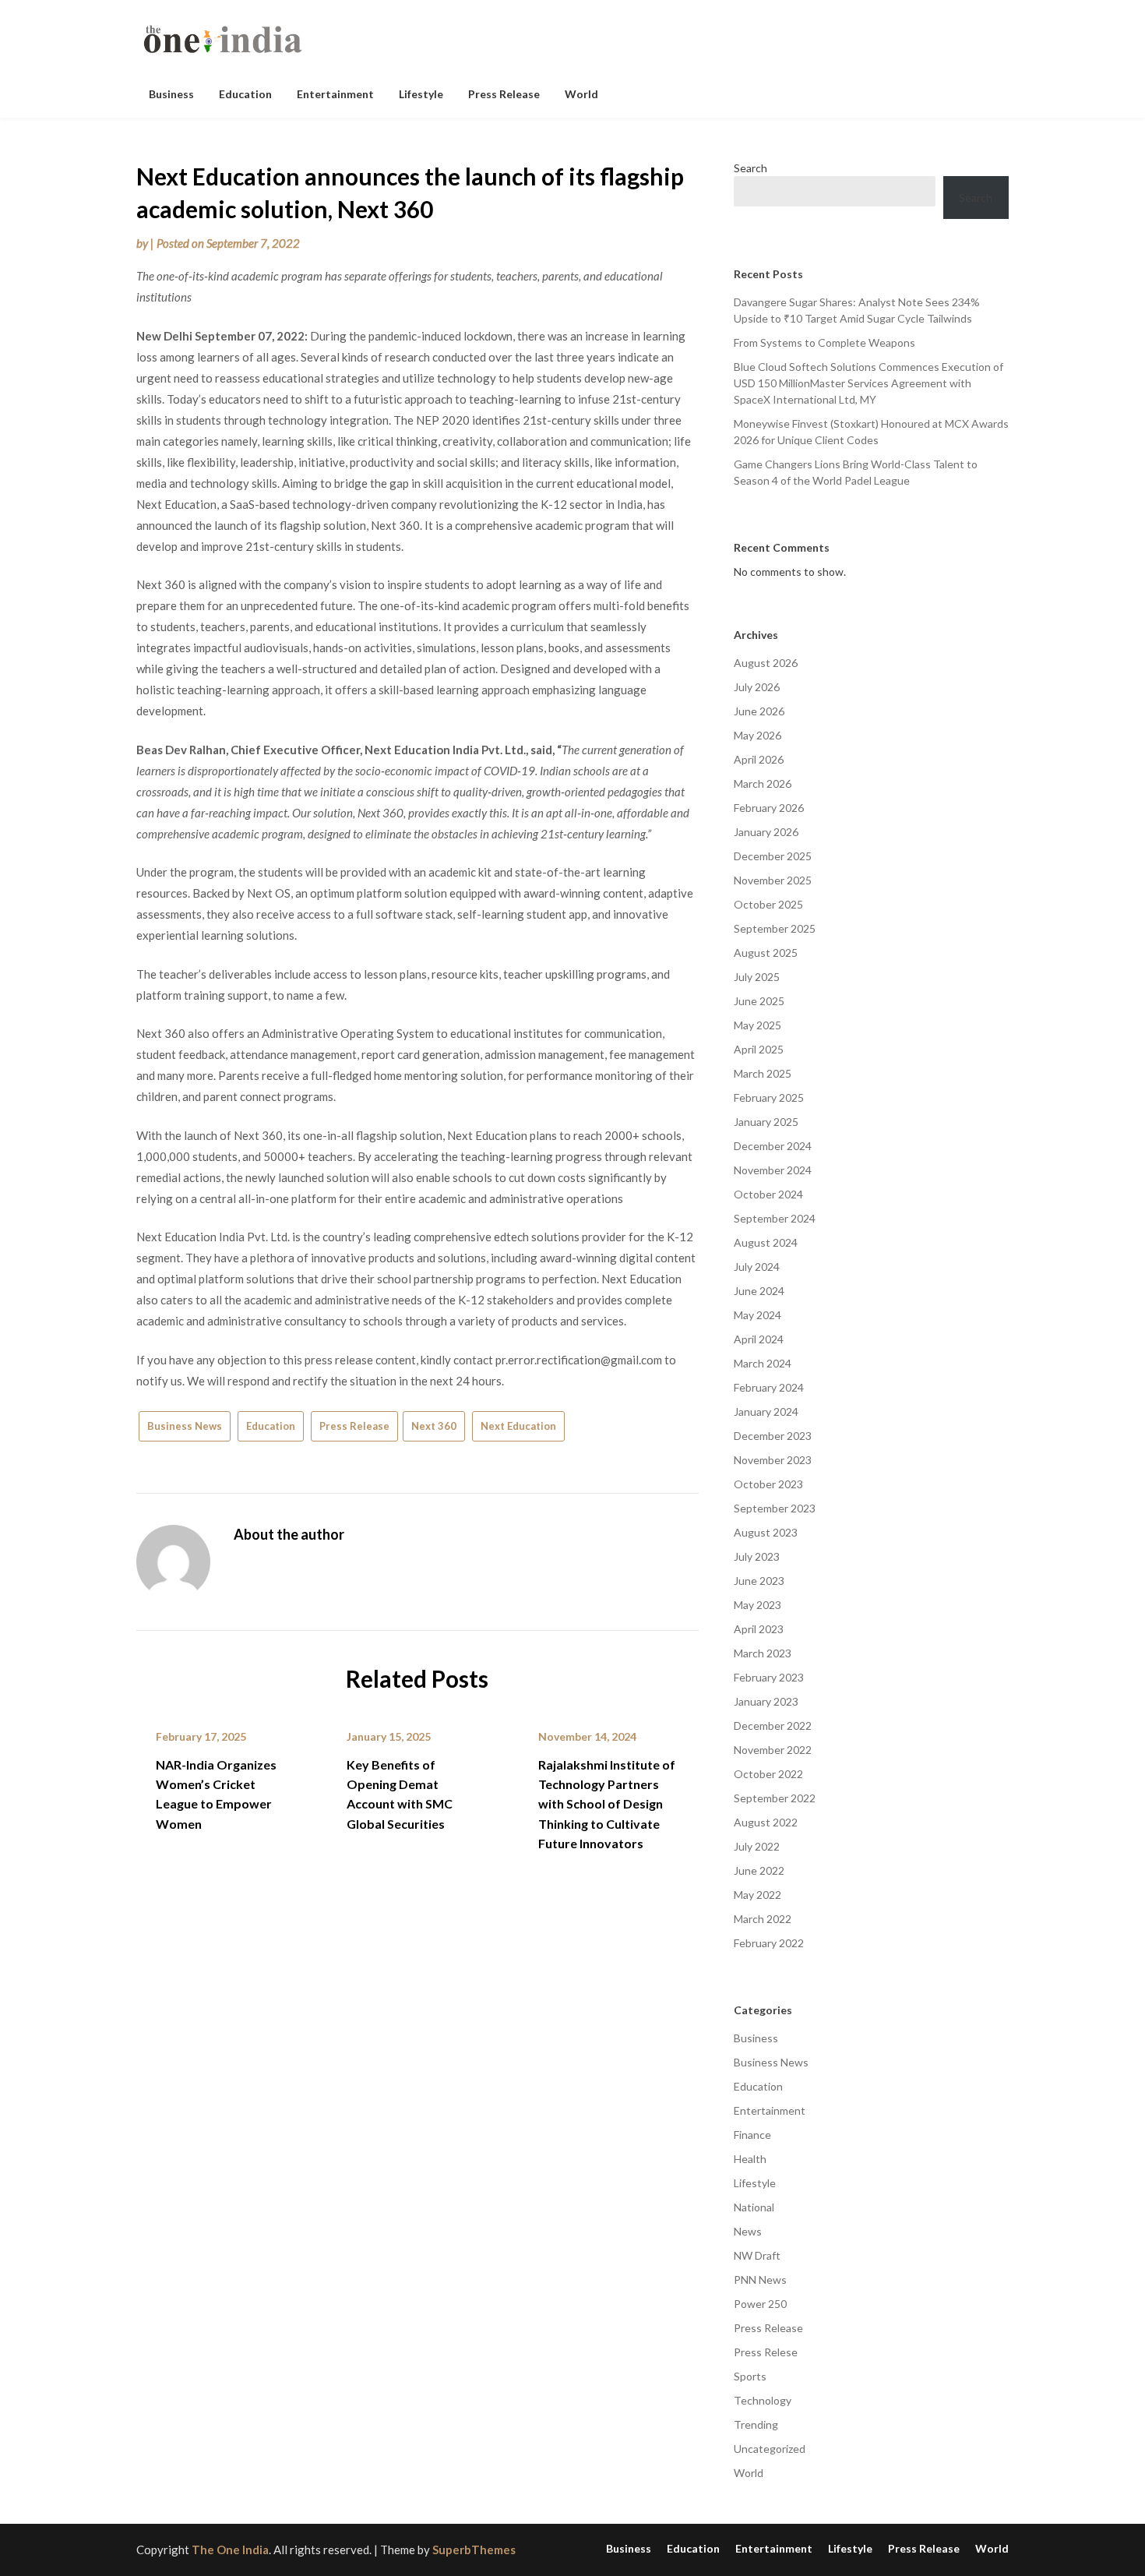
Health (750, 2159)
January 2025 (766, 1122)
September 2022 (775, 1798)
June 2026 (759, 711)
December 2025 (773, 856)
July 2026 (757, 687)
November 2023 (773, 1460)
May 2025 (757, 1025)
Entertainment (335, 94)
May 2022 (757, 1895)
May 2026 (757, 735)
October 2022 (768, 1774)
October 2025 (768, 904)
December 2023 (773, 1436)
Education (245, 94)
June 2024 (759, 1291)
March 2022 (763, 1919)
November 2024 (773, 1170)
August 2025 (766, 953)
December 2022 (773, 1726)
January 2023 (766, 1701)
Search (750, 168)
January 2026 (766, 832)
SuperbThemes (474, 2550)
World (581, 94)
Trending (756, 2424)
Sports (750, 2376)
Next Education (518, 1426)
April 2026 (759, 759)
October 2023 (768, 1484)
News (748, 2231)
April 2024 (759, 1339)
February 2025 (769, 1097)
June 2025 (759, 1001)
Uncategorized (770, 2449)
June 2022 (759, 1870)
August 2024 (766, 1242)
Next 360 (434, 1426)
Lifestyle (421, 94)
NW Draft (757, 2255)
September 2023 (775, 1508)
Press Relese (766, 2352)
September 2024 (775, 1218)
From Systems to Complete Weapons (824, 342)
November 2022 (773, 1750)
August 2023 (766, 1532)
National (754, 2207)
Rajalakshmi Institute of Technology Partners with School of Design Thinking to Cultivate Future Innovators (607, 1804)
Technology (763, 2400)
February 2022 (769, 1943)
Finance (752, 2135)
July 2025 (757, 977)
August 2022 (766, 1822)
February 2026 (769, 808)
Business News (185, 1426)
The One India (230, 2550)
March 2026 (763, 783)
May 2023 (757, 1605)
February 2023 (769, 1677)
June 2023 (759, 1581)
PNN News (760, 2280)
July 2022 (757, 1846)
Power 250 (760, 2304)
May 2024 (757, 1315)
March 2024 (763, 1363)
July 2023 (757, 1556)
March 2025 (763, 1073)
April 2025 (759, 1049)
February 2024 (769, 1387)
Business (171, 94)
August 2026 (766, 663)
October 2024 (768, 1194)
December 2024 (773, 1146)
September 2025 (775, 928)
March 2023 (763, 1653)
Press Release (504, 94)
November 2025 (773, 880)
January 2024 (766, 1412)
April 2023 (759, 1629)
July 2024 (757, 1267)
